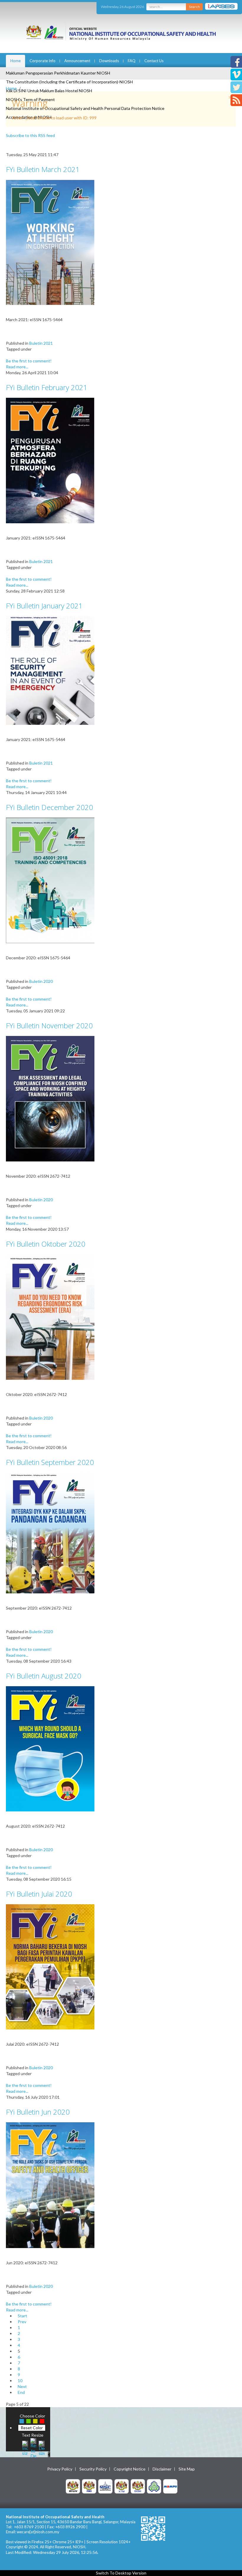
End (21, 2392)
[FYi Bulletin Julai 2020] (50, 1966)
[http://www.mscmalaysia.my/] (105, 2486)
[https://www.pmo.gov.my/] (89, 2486)
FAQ (132, 61)
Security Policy (93, 2469)
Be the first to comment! (29, 361)
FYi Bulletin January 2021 (44, 606)
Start (22, 2316)
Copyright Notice (130, 2469)
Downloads (109, 61)
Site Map (187, 2469)
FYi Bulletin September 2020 (50, 1462)
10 (20, 2381)
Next (22, 2386)
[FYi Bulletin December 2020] (50, 880)
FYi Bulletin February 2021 (47, 387)
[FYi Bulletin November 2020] (50, 1098)
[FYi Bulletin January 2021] (50, 670)
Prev (22, 2322)
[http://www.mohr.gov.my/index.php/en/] (122, 2486)
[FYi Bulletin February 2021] (50, 460)
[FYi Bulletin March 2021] (50, 242)
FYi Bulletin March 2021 (43, 169)
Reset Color (32, 2428)
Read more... (17, 367)
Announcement (77, 61)
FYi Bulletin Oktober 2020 (46, 1244)
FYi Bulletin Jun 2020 (38, 2112)
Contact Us (154, 61)
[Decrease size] (42, 2447)
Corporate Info (42, 61)
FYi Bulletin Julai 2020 (39, 1894)
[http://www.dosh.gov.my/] (138, 2486)
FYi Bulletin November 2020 (49, 1025)
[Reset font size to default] (33, 2447)
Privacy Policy (60, 2469)
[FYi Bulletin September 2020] (50, 1533)
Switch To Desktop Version (121, 2573)
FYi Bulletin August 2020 (44, 1676)
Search (194, 7)
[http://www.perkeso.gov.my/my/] (154, 2486)
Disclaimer (162, 2469)
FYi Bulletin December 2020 (49, 807)
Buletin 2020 (41, 981)
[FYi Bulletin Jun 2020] (50, 2185)
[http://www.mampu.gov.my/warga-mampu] (170, 2486)
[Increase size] (25, 2447)
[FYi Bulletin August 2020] (50, 1748)
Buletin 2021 (41, 343)
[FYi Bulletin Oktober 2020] (50, 1317)
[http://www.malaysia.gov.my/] (73, 2486)
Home (15, 61)
